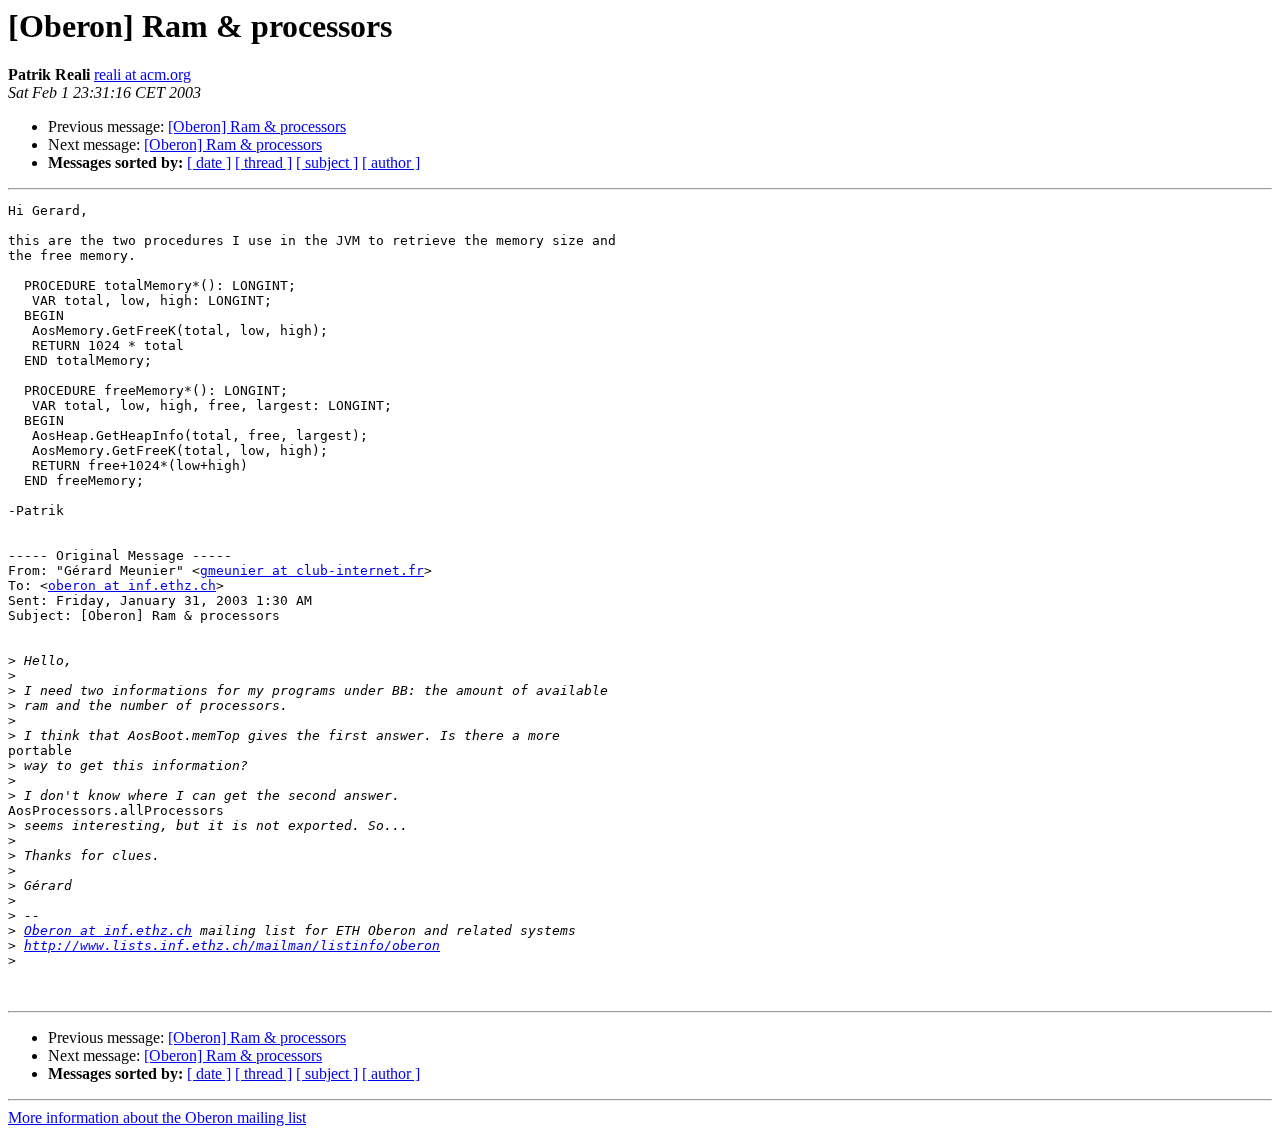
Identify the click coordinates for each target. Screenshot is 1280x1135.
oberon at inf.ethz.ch (132, 585)
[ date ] (209, 162)
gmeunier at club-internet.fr (312, 570)
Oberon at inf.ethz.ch (108, 930)
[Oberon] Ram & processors (257, 126)
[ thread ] (263, 162)
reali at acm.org (142, 74)
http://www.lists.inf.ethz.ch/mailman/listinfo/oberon (232, 945)
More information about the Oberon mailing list (157, 1117)
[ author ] (391, 162)
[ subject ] (327, 162)
